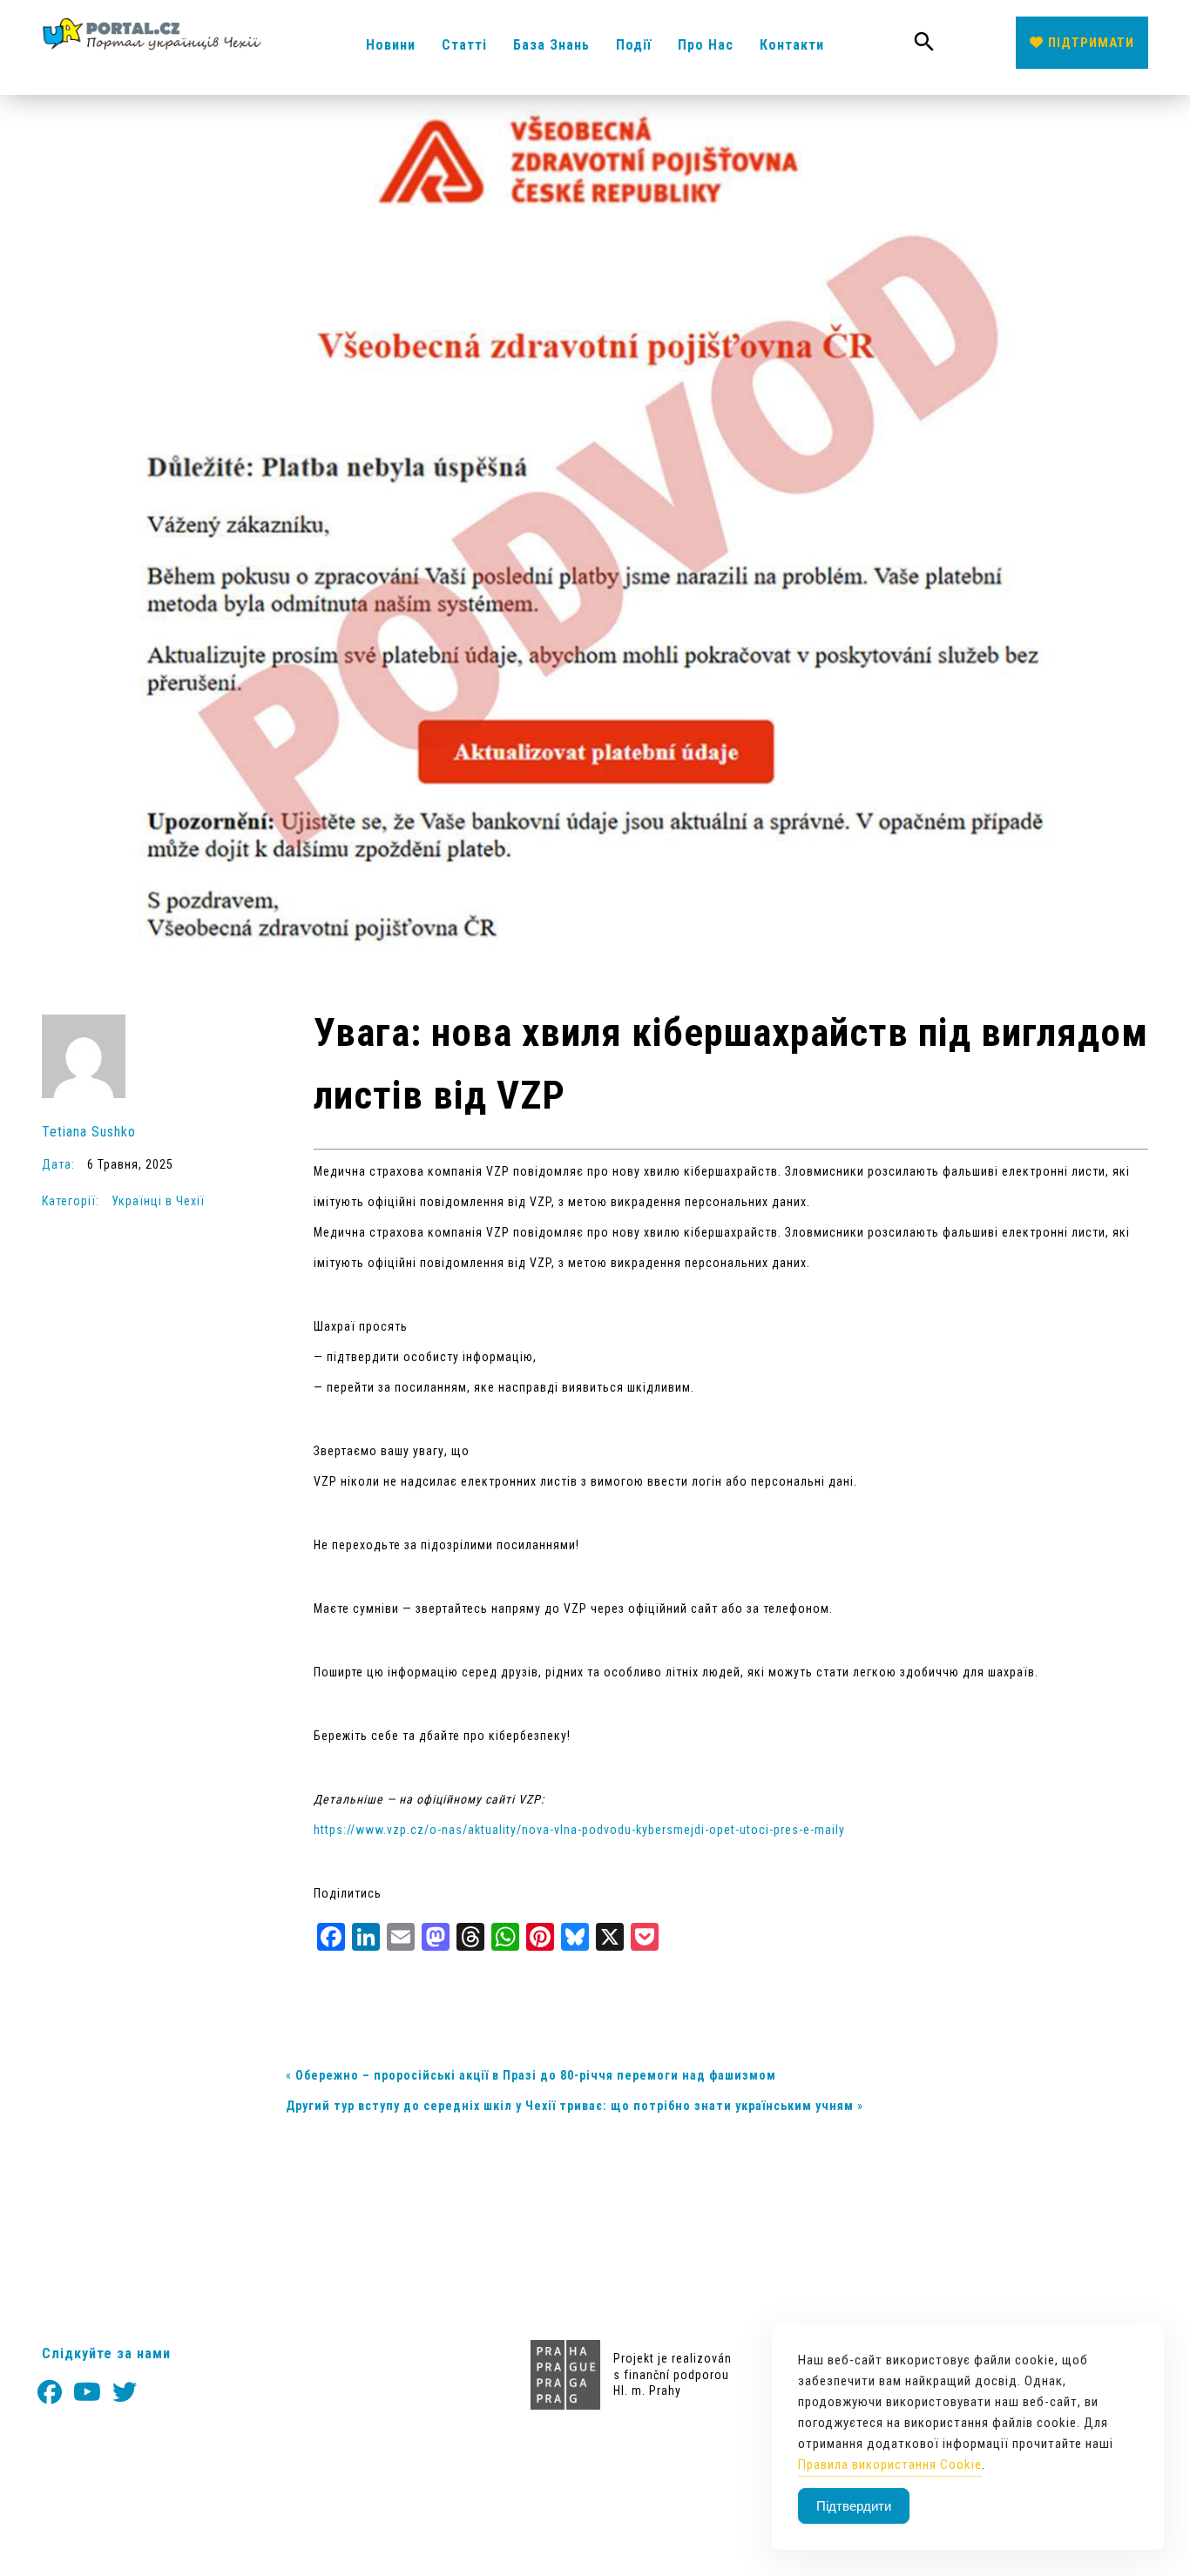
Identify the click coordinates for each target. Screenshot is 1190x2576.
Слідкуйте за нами (106, 2353)
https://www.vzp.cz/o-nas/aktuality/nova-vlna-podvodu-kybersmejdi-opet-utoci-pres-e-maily (579, 1830)
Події (634, 45)
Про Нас (706, 45)
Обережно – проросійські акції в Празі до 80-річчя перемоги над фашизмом (536, 2075)
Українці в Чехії (158, 1201)
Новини (391, 45)
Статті (464, 45)
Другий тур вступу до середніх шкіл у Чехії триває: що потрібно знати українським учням (570, 2106)
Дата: (60, 1164)
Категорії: (72, 1201)
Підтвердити (854, 2506)
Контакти (792, 45)
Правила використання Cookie (890, 2465)
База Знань (551, 45)
